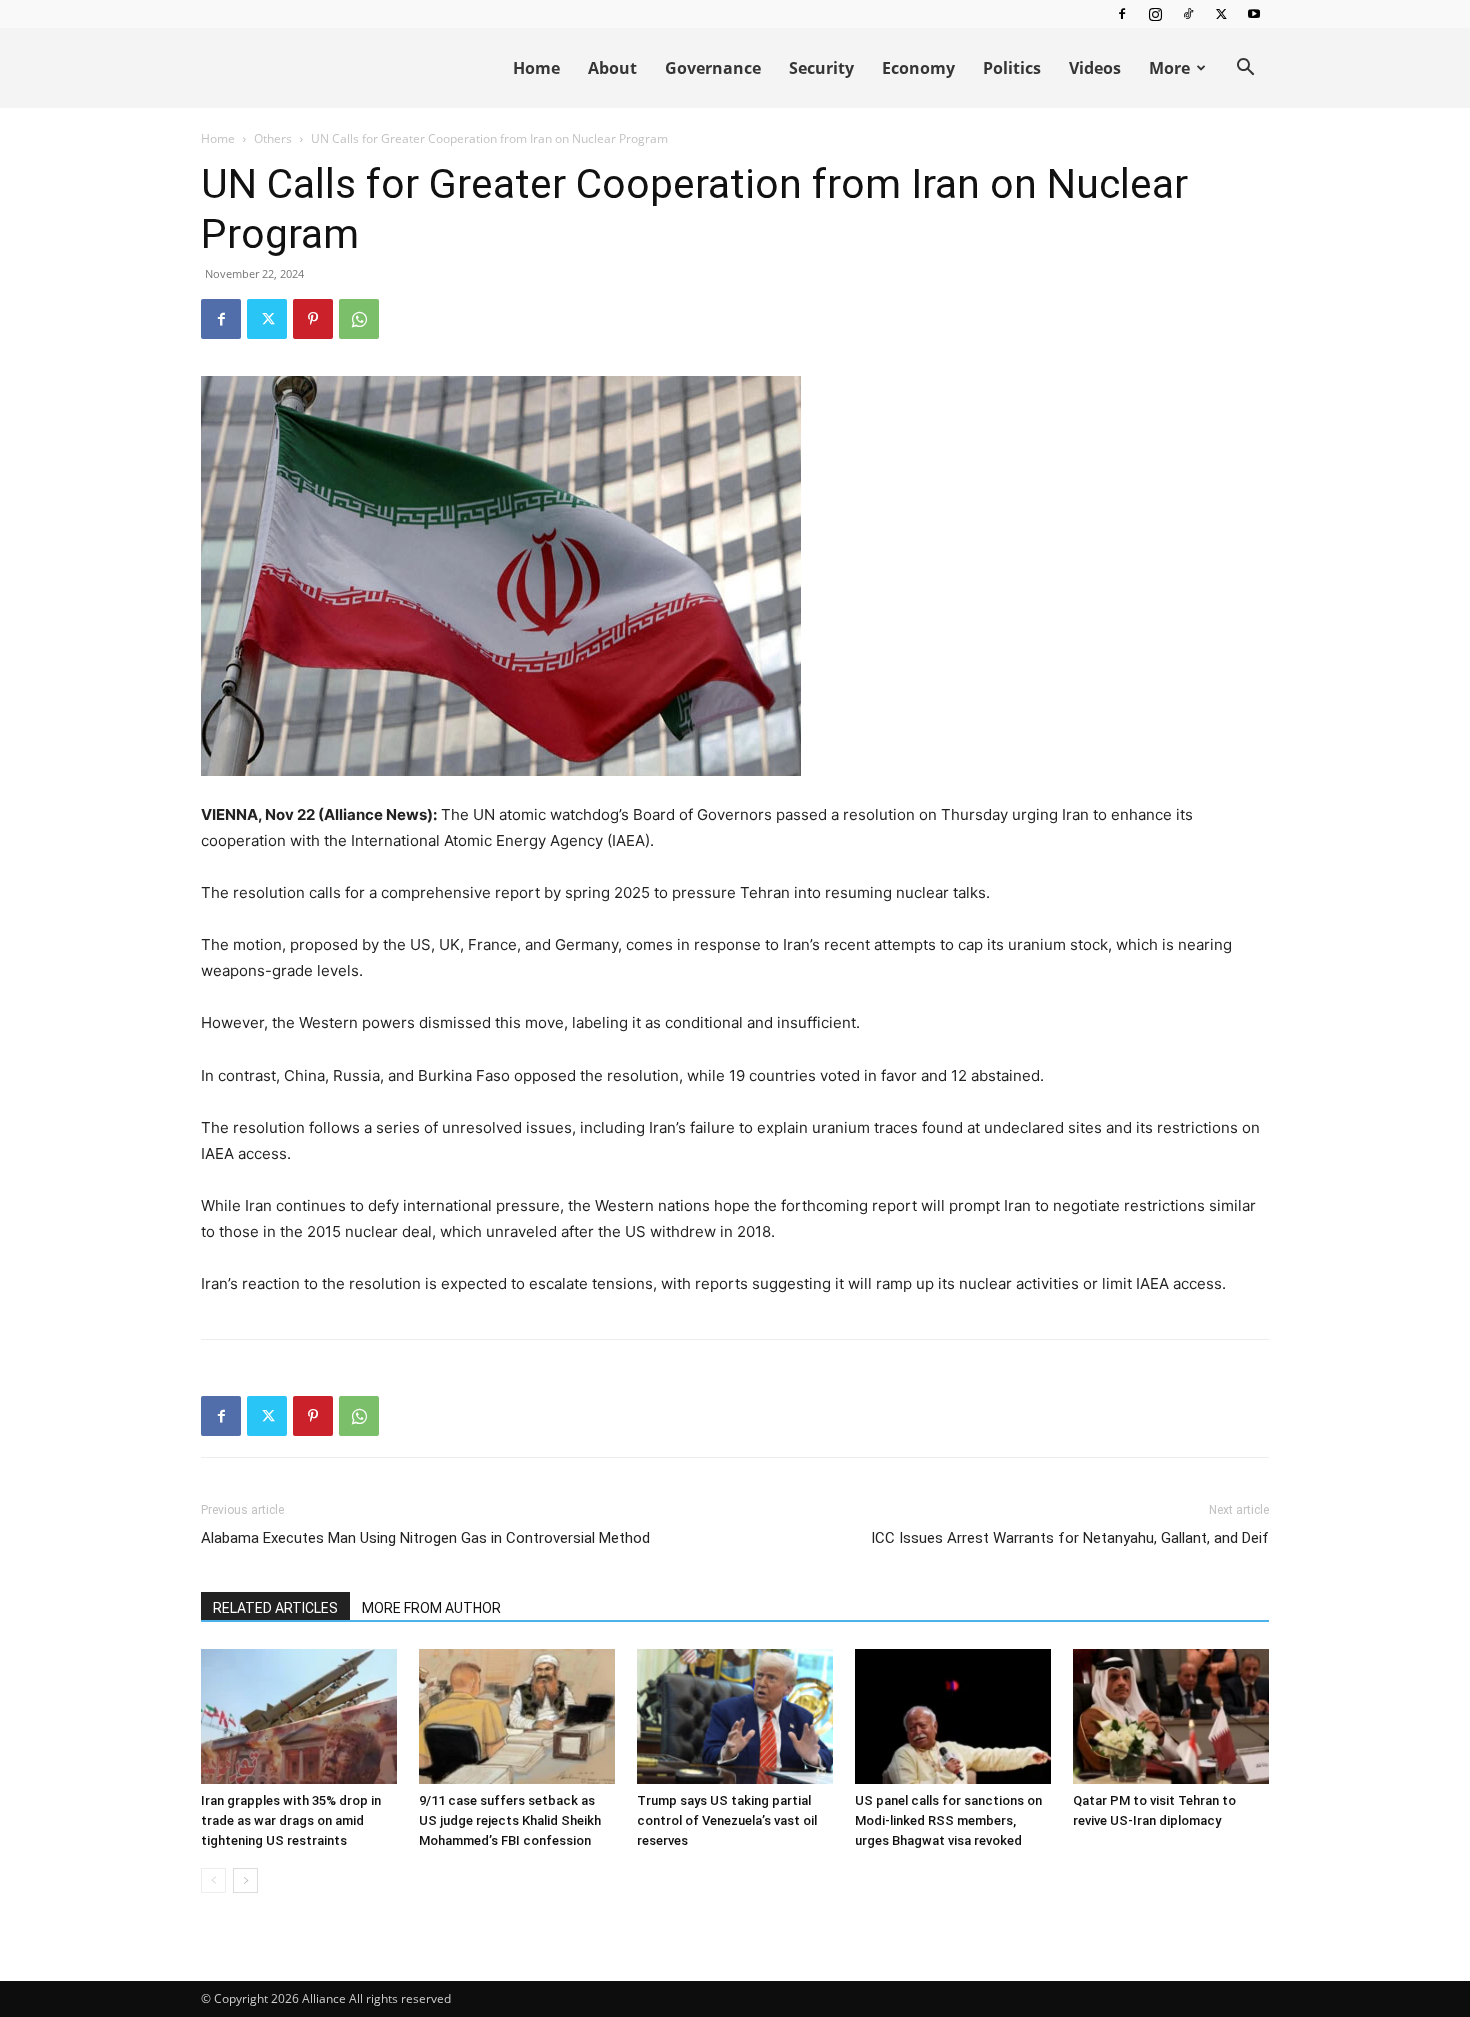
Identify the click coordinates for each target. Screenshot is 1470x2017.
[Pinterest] (313, 319)
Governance (713, 68)
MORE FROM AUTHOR (431, 1608)
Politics (1012, 68)
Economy (918, 68)
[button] (1245, 69)
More (1169, 68)
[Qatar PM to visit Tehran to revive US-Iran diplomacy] (1171, 1716)
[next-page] (245, 1880)
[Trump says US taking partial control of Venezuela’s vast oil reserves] (735, 1716)
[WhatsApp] (359, 319)
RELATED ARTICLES (275, 1608)
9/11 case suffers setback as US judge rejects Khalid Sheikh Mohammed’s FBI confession (510, 1820)
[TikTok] (1188, 14)
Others (273, 138)
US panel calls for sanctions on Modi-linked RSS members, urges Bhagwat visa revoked (948, 1820)
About (612, 68)
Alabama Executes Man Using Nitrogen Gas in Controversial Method (425, 1538)
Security (821, 68)
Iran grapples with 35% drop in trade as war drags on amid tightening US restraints (291, 1820)
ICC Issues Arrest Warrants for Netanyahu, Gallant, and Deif (1070, 1538)
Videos (1095, 68)
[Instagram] (1155, 14)
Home (536, 68)
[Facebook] (1122, 14)
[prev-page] (213, 1880)
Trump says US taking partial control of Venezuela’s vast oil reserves (727, 1820)
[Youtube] (1254, 14)
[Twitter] (1221, 14)
